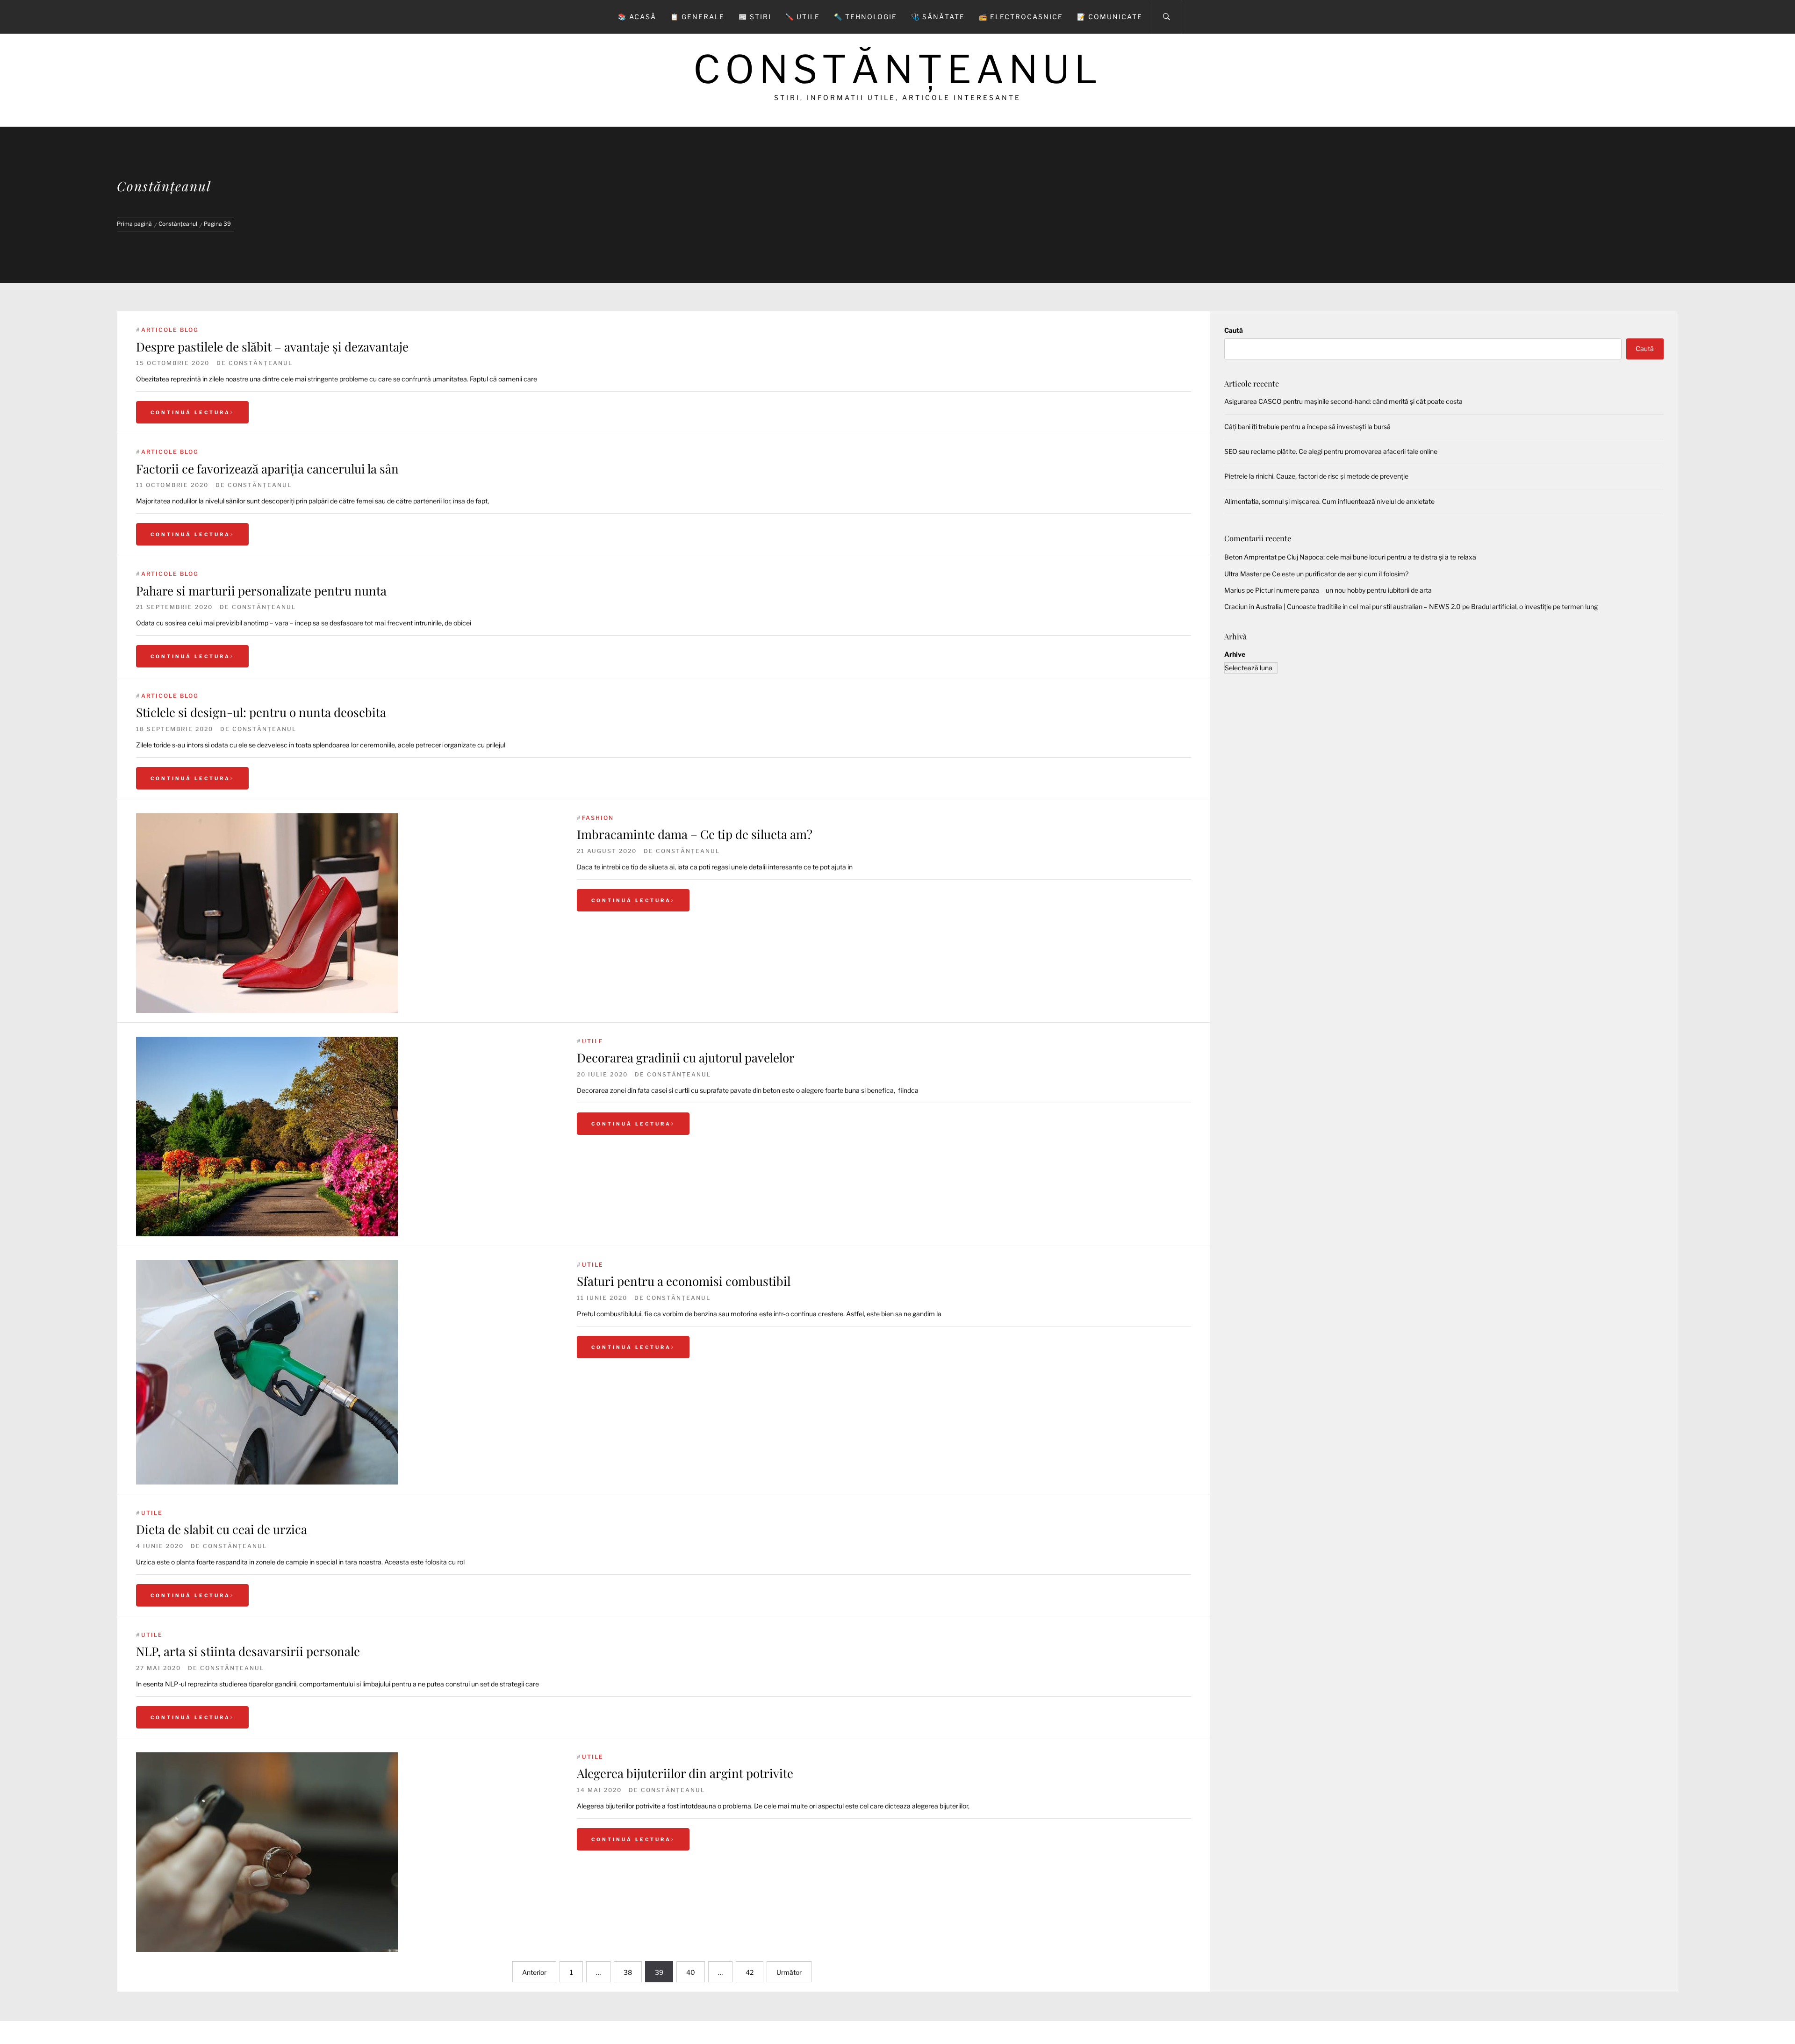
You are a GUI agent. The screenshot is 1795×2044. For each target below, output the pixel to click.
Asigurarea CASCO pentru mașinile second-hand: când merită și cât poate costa (1343, 401)
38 (628, 1972)
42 (750, 1972)
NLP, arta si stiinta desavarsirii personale (248, 1651)
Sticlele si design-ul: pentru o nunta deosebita (261, 712)
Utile (593, 1041)
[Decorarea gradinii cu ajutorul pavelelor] (347, 1137)
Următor (789, 1972)
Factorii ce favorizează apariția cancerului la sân (267, 469)
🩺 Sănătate (938, 17)
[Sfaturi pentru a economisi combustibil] (347, 1372)
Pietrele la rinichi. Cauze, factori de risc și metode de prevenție (1316, 476)
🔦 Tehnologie (865, 17)
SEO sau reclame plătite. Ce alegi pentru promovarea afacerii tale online (1331, 451)
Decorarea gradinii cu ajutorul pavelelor (686, 1058)
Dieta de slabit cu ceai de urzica (222, 1529)
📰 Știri (755, 17)
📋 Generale (697, 17)
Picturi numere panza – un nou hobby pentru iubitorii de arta (1343, 590)
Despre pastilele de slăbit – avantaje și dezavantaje (272, 347)
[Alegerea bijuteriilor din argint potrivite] (347, 1852)
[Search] (1167, 17)
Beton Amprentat (1250, 557)
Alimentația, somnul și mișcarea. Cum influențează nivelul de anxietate (1329, 501)
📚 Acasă (637, 17)
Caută (1234, 330)
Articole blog (170, 330)
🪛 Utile (803, 17)
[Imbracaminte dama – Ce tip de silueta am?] (347, 913)
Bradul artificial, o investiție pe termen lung (1534, 606)
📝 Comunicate (1110, 17)
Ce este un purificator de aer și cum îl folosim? (1340, 574)
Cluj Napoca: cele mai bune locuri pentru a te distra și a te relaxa (1382, 557)
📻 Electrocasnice (1021, 17)
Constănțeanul (897, 69)
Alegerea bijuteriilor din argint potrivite (685, 1773)
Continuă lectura (190, 412)
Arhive (1235, 654)
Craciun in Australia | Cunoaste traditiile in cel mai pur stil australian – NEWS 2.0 (1343, 606)
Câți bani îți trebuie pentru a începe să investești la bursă (1307, 427)
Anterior (534, 1972)
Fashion (598, 818)
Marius (1235, 590)
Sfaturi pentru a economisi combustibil (684, 1281)
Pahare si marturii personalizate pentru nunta (261, 591)
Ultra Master (1243, 574)
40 (691, 1972)
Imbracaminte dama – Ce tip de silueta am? (695, 834)
